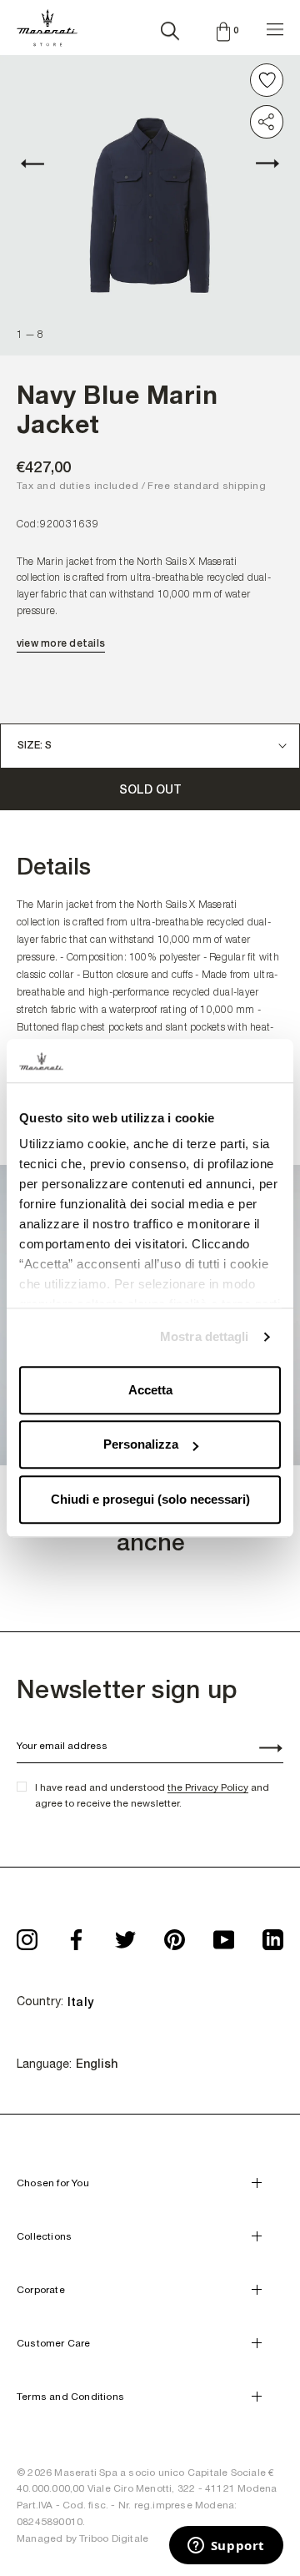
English (97, 2064)
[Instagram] (27, 1934)
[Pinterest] (175, 1934)
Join (262, 1750)
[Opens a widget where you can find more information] (226, 2547)
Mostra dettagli (205, 1337)
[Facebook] (76, 1934)
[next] (258, 164)
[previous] (42, 164)
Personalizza (141, 1445)
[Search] (170, 28)
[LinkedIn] (273, 1934)
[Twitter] (125, 1934)
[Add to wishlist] (267, 80)
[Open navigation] (275, 27)
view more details (61, 643)
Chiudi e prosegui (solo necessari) (150, 1499)
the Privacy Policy (208, 1787)
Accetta (150, 1390)
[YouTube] (224, 1934)
